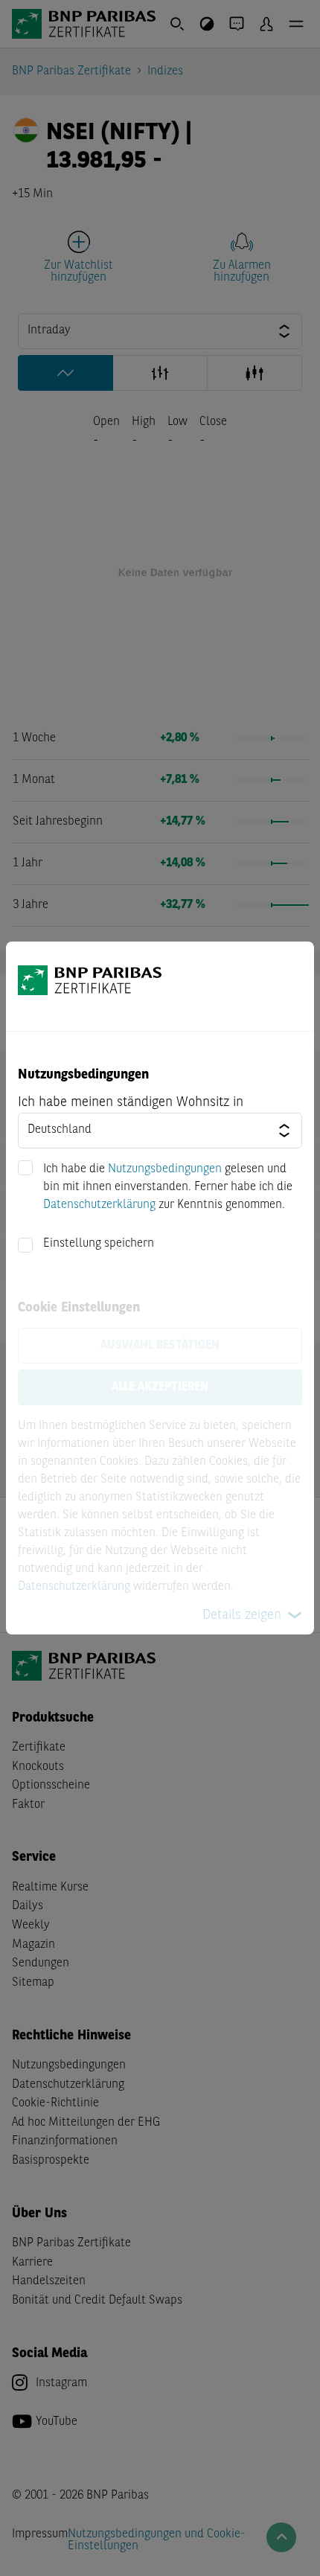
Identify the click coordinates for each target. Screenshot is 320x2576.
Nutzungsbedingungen (165, 1169)
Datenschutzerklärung (99, 1205)
